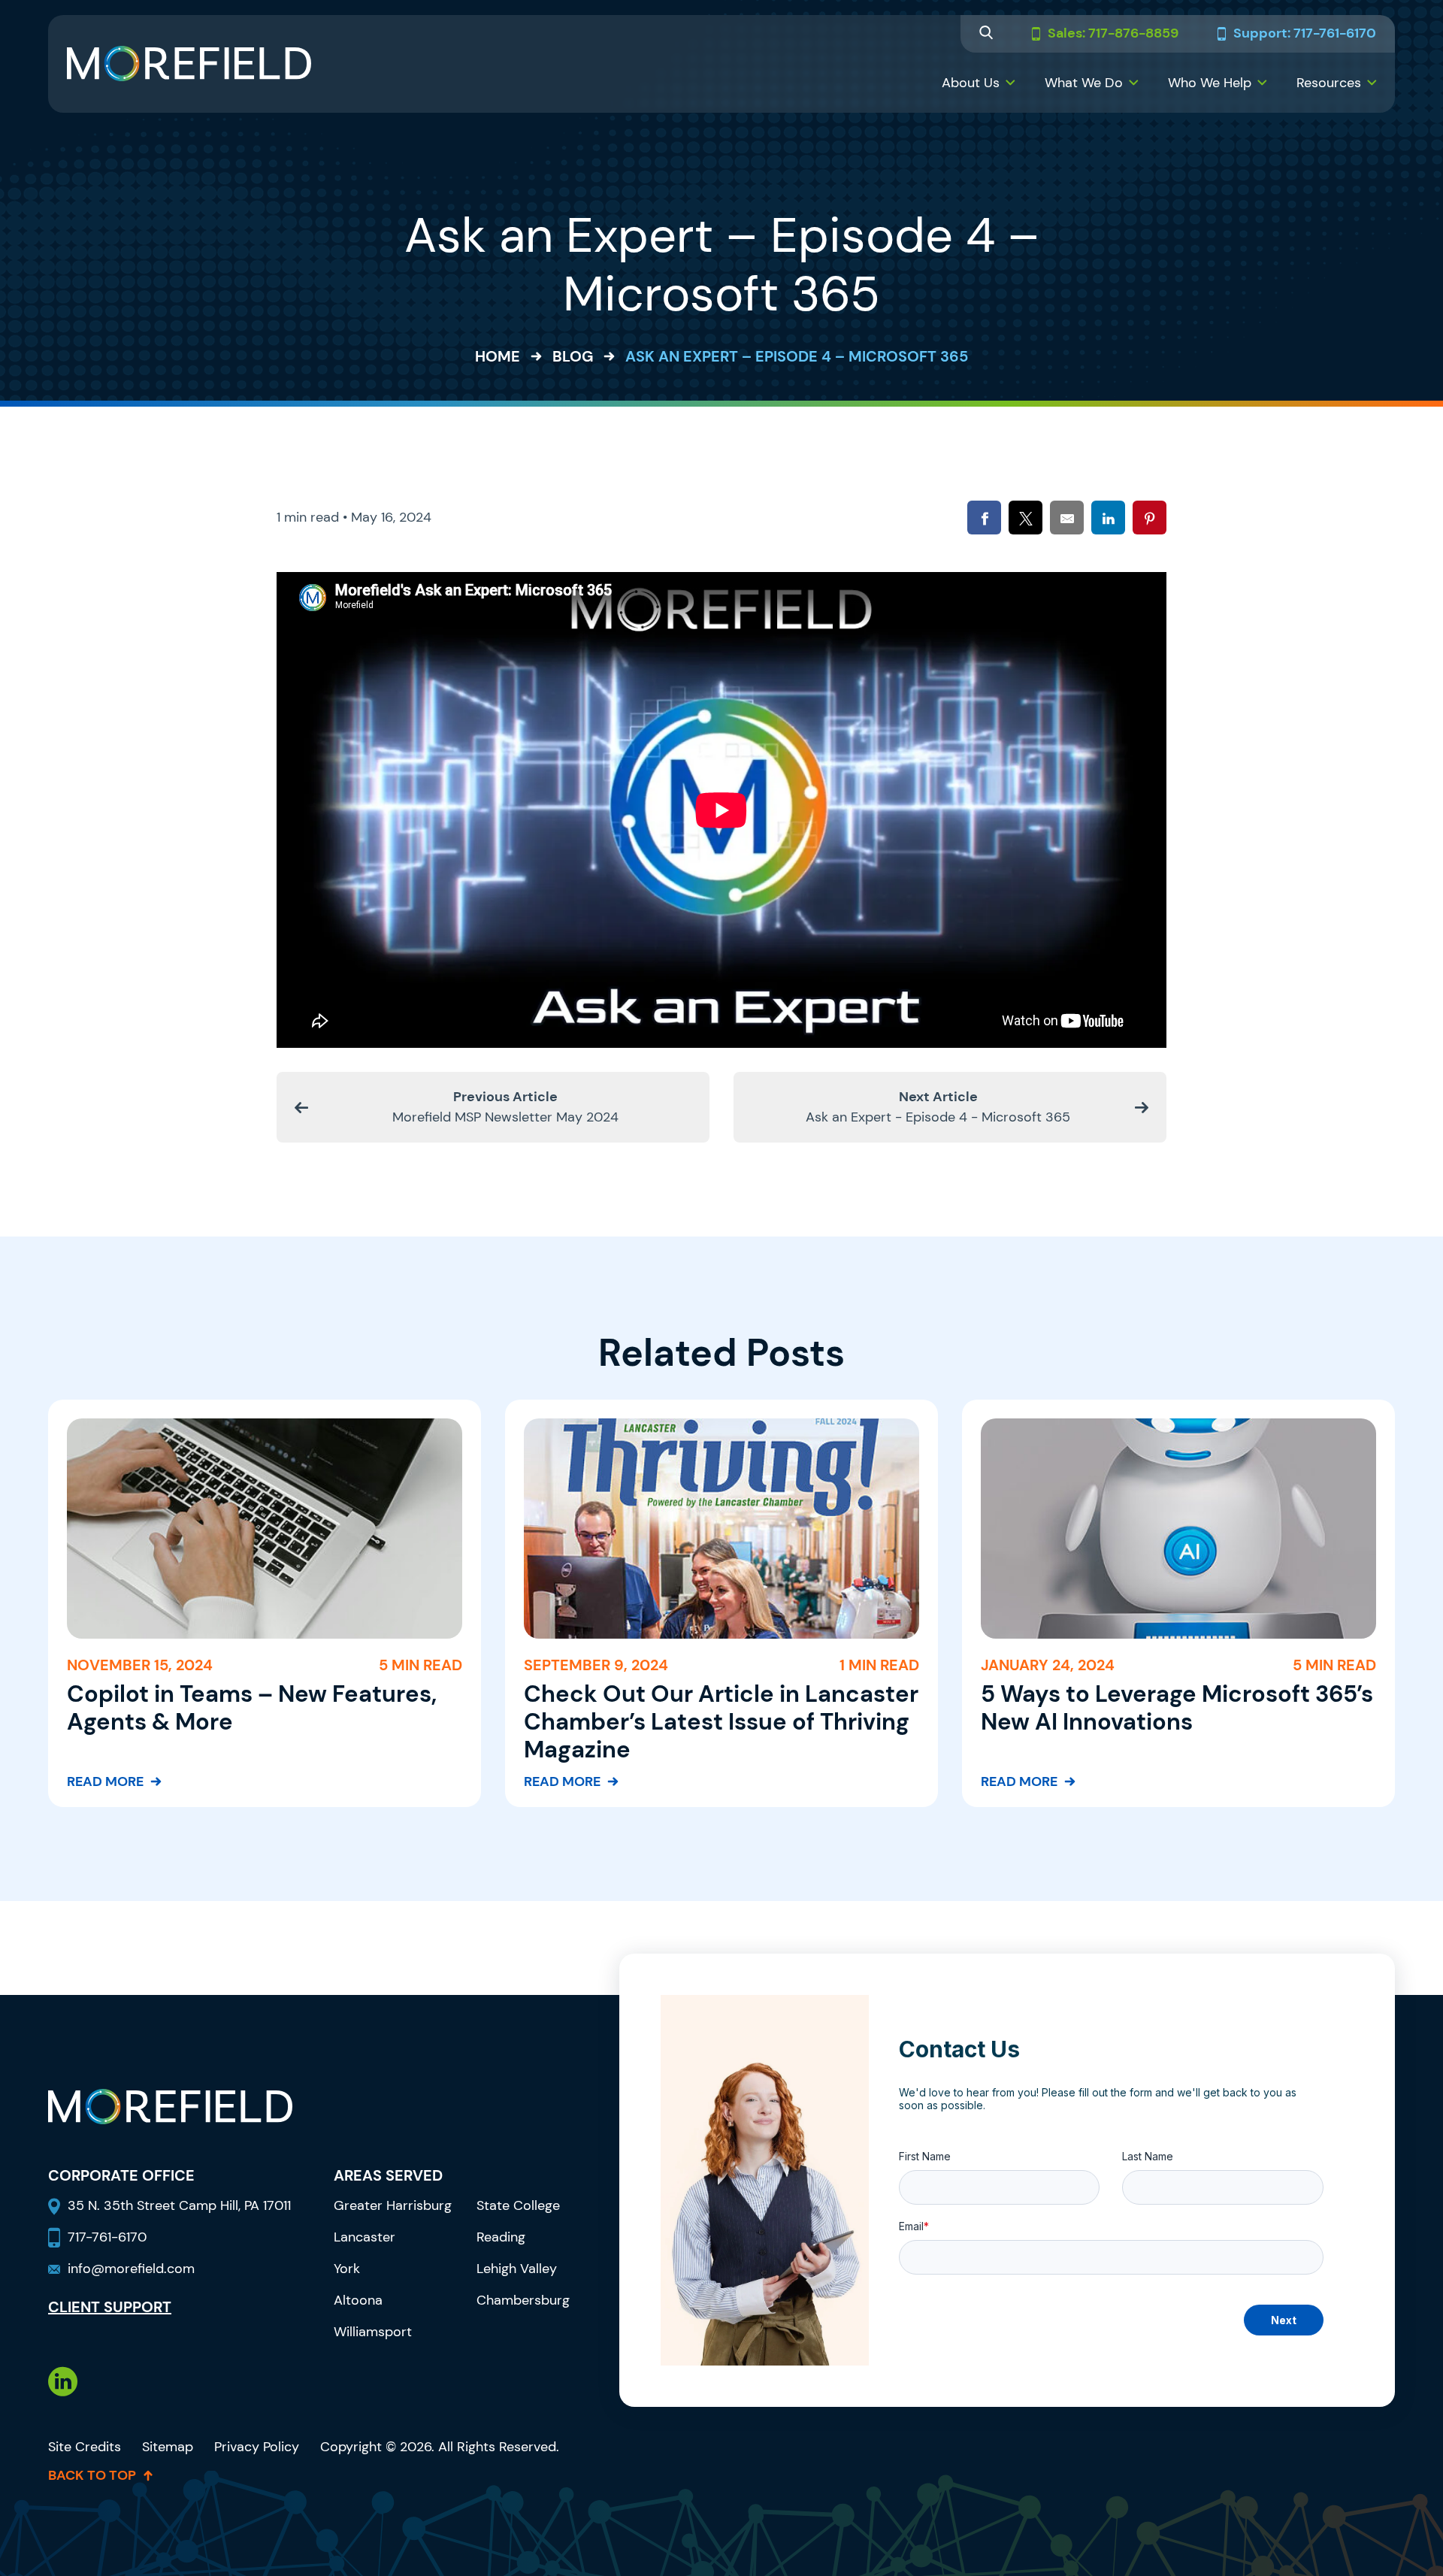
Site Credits (85, 2447)
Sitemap (168, 2447)
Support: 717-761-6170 (1305, 34)
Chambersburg (523, 2300)
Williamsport (373, 2332)
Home (498, 356)
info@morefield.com (131, 2269)
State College (518, 2205)
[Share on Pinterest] (1150, 518)
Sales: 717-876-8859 (1113, 34)
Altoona (358, 2300)
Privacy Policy (257, 2447)
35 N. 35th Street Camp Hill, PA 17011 (181, 2205)
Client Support (110, 2307)
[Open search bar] (986, 34)
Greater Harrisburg (393, 2205)
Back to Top (92, 2475)
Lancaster (365, 2237)
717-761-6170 (107, 2237)
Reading (501, 2237)
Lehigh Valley (517, 2269)
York (347, 2269)
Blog (573, 356)
